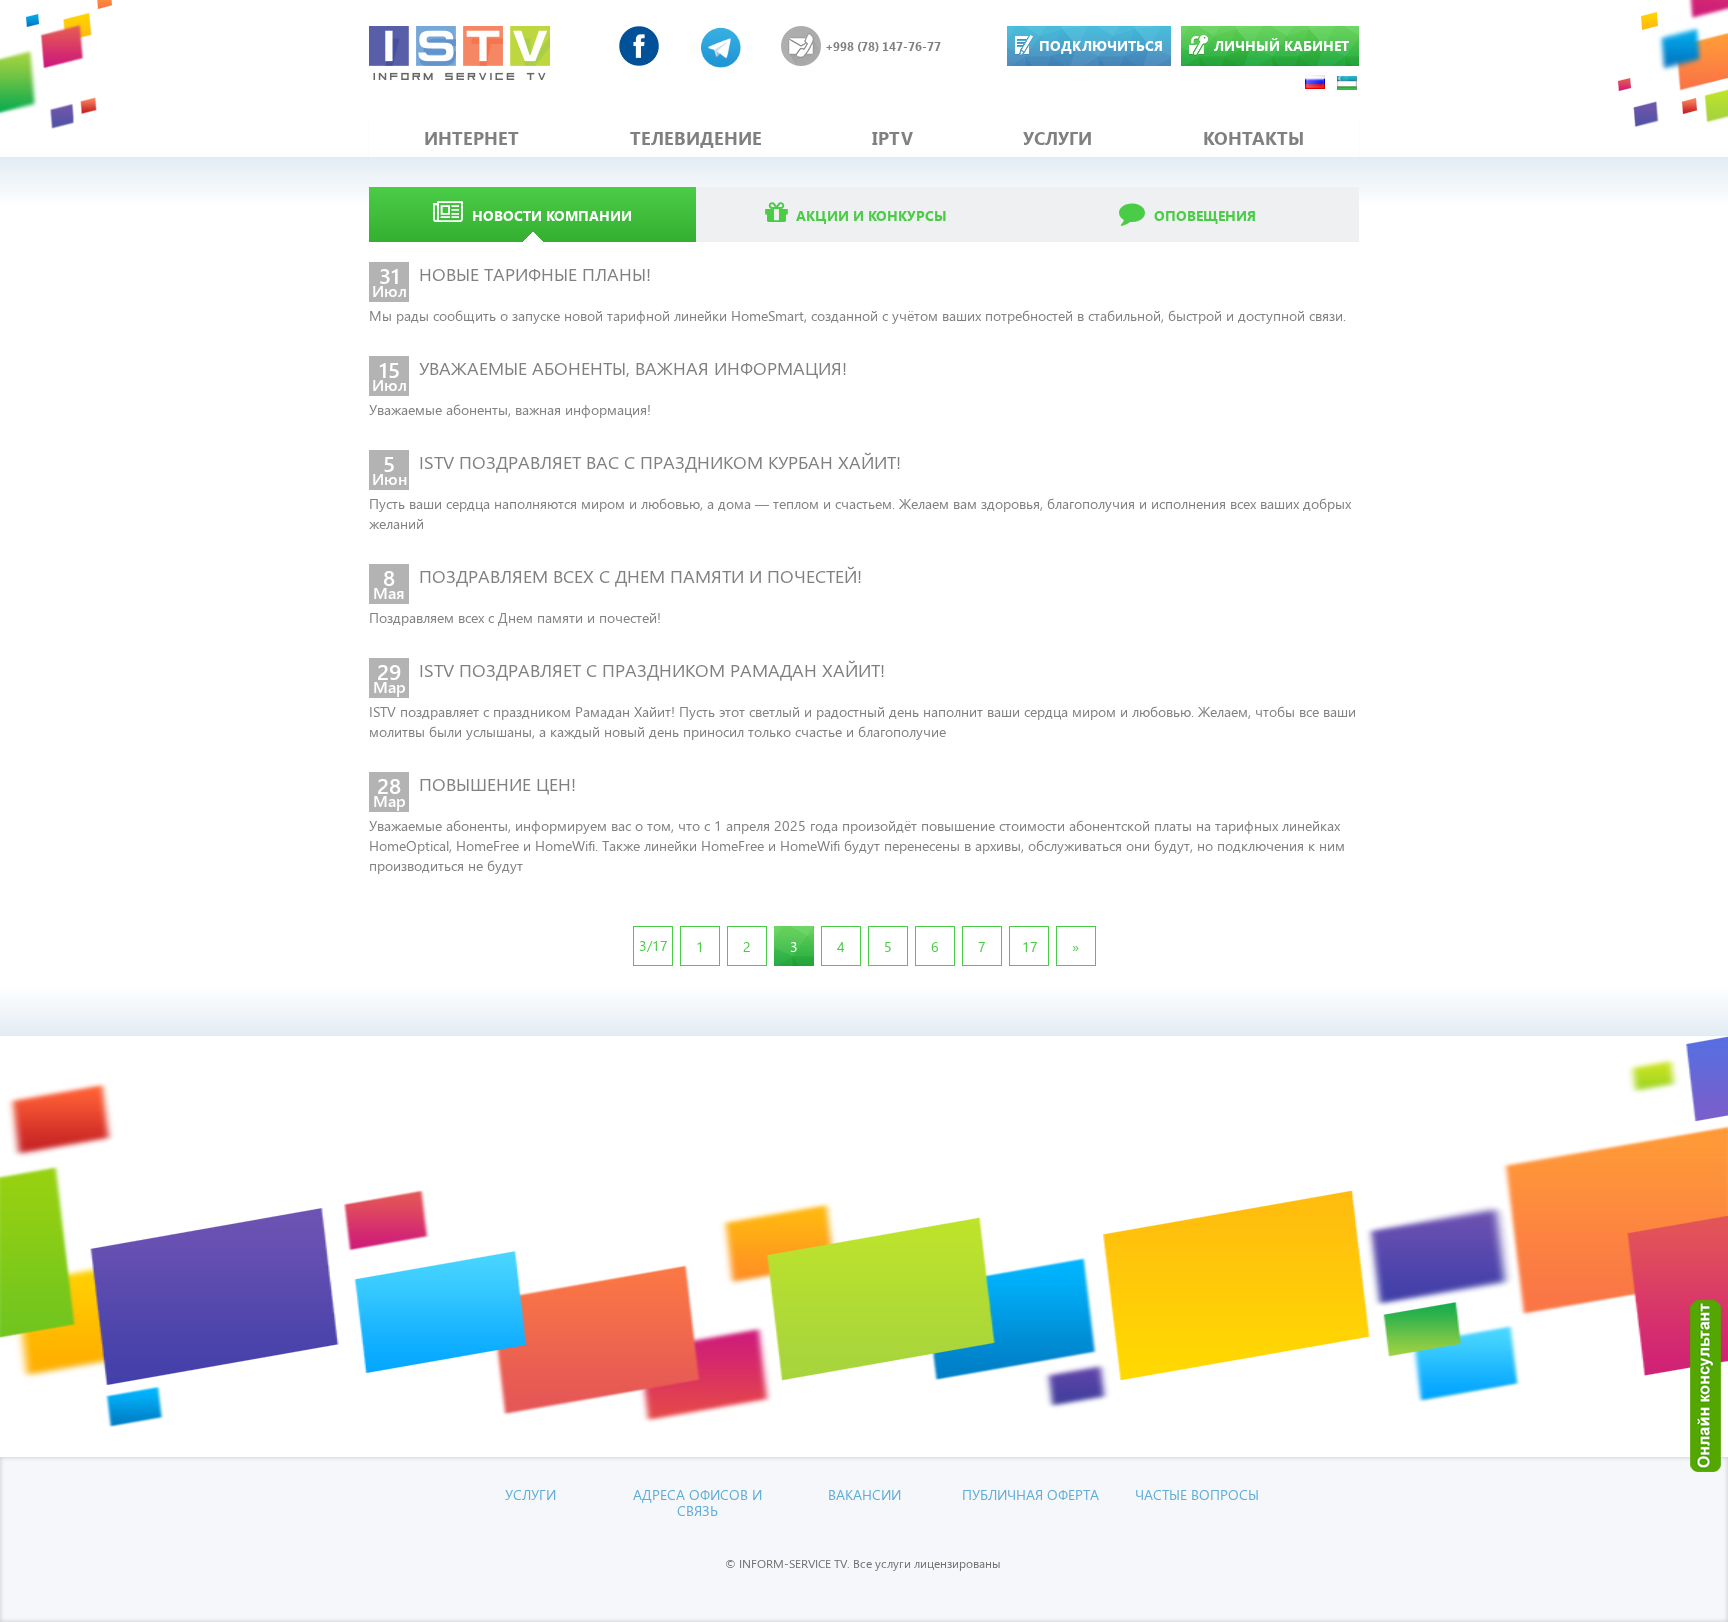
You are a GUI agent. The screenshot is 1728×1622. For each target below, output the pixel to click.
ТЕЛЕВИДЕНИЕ (696, 138)
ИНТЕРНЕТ (471, 138)
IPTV (892, 138)
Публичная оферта (1030, 1494)
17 (1030, 946)
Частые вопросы (1197, 1494)
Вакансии (864, 1494)
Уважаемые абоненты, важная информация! (510, 409)
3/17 (653, 945)
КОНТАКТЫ (1253, 138)
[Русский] (1316, 81)
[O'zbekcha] (1348, 81)
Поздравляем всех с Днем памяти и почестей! (515, 617)
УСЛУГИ (1057, 138)
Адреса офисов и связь (697, 1502)
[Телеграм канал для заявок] (721, 46)
